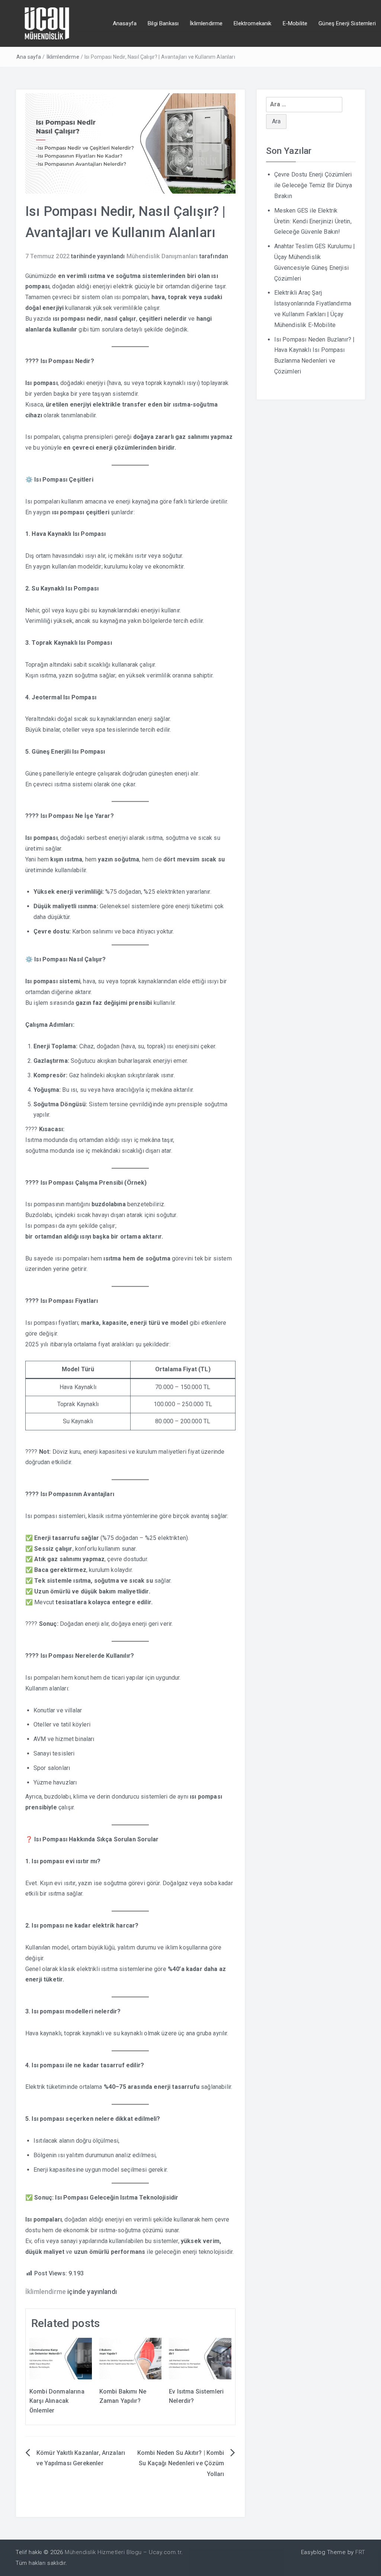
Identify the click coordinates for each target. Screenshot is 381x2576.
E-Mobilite (295, 23)
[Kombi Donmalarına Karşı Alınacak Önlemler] (61, 2358)
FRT (360, 2552)
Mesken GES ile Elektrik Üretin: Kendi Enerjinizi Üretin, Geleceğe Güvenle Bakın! (313, 221)
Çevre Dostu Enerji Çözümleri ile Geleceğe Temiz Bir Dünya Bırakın (313, 185)
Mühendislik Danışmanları (162, 256)
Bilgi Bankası (163, 23)
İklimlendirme (206, 23)
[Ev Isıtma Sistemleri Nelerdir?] (200, 2358)
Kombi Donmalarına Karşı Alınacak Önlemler (57, 2401)
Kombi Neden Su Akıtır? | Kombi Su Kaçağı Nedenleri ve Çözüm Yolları (181, 2464)
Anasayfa (125, 23)
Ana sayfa (29, 57)
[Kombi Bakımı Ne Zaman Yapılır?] (131, 2358)
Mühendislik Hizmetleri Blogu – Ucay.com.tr (123, 2552)
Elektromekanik (252, 23)
